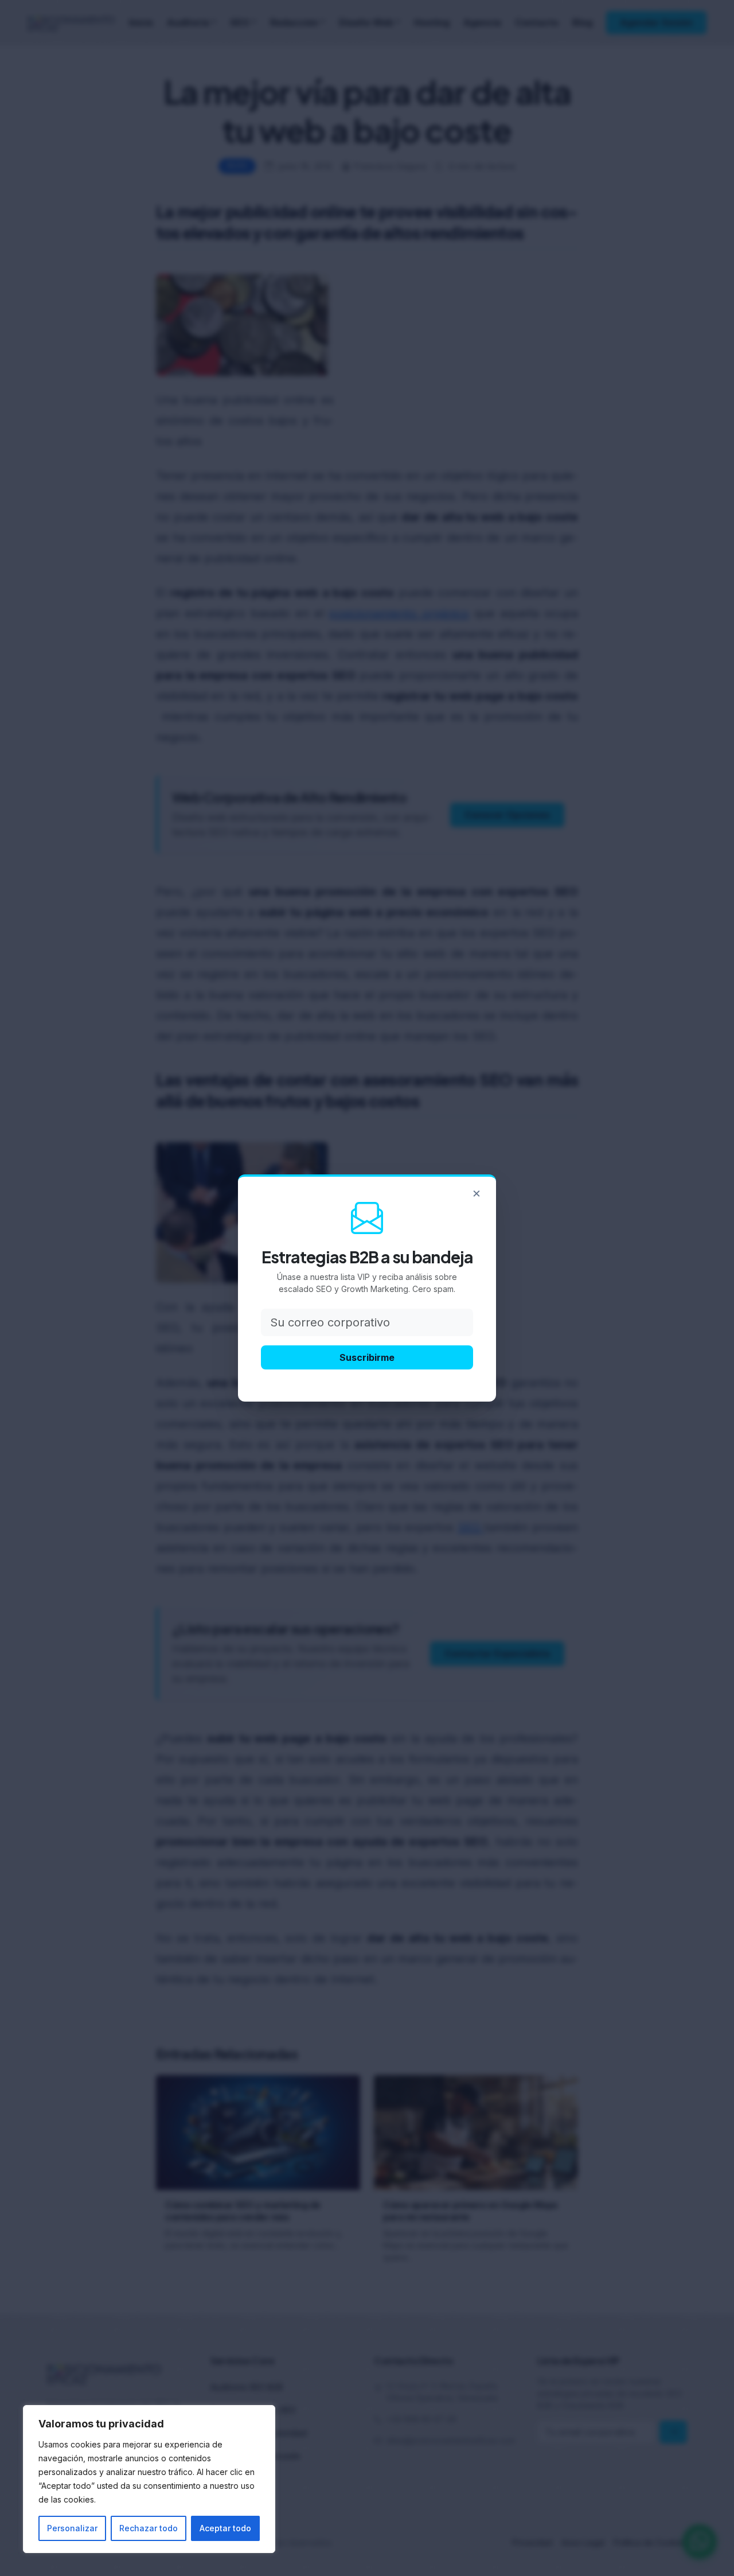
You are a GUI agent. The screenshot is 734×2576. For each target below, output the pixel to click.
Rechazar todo (149, 2528)
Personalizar (72, 2528)
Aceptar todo (225, 2528)
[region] (149, 2479)
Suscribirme (367, 1357)
